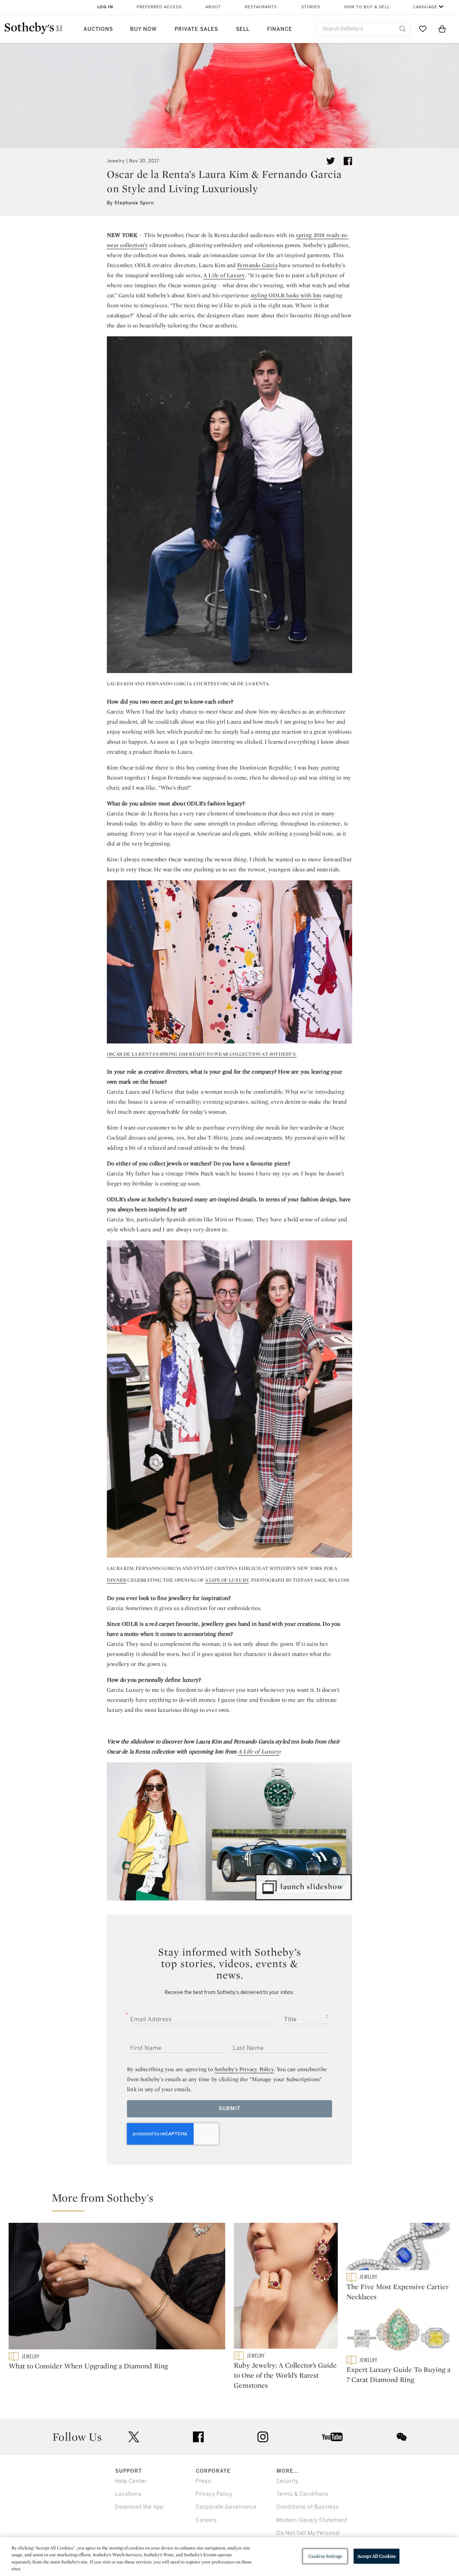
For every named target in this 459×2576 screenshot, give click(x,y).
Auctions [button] (98, 29)
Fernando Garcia (257, 265)
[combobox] (363, 29)
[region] (229, 2557)
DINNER (117, 1580)
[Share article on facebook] (348, 161)
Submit (230, 2109)
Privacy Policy (214, 2494)
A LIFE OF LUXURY (227, 1580)
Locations (128, 2494)
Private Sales (196, 29)
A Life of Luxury (224, 275)
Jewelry (116, 161)
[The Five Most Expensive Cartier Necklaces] (398, 2248)
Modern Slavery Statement (312, 2520)
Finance (280, 29)
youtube (332, 2437)
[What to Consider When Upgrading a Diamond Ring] (117, 2288)
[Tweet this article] (331, 161)
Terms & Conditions (303, 2494)
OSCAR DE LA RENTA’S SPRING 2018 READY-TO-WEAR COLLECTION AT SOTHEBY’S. (202, 1054)
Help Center (131, 2481)
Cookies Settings (325, 2556)
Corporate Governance (226, 2507)
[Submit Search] (402, 29)
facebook (198, 2437)
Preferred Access (159, 7)
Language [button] (425, 7)
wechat (402, 2437)
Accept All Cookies (377, 2556)
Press (204, 2481)
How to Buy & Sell (367, 7)
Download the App (139, 2507)
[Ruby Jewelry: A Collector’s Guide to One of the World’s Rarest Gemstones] (286, 2287)
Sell (243, 29)
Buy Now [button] (143, 29)
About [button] (213, 7)
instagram (263, 2437)
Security (287, 2481)
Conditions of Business (308, 2507)
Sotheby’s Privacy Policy (244, 2069)
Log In (105, 7)
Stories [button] (311, 7)
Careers (206, 2520)
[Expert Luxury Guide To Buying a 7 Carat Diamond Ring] (398, 2331)
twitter (134, 2437)
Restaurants (261, 7)
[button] (234, 2201)
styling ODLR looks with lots (286, 295)
